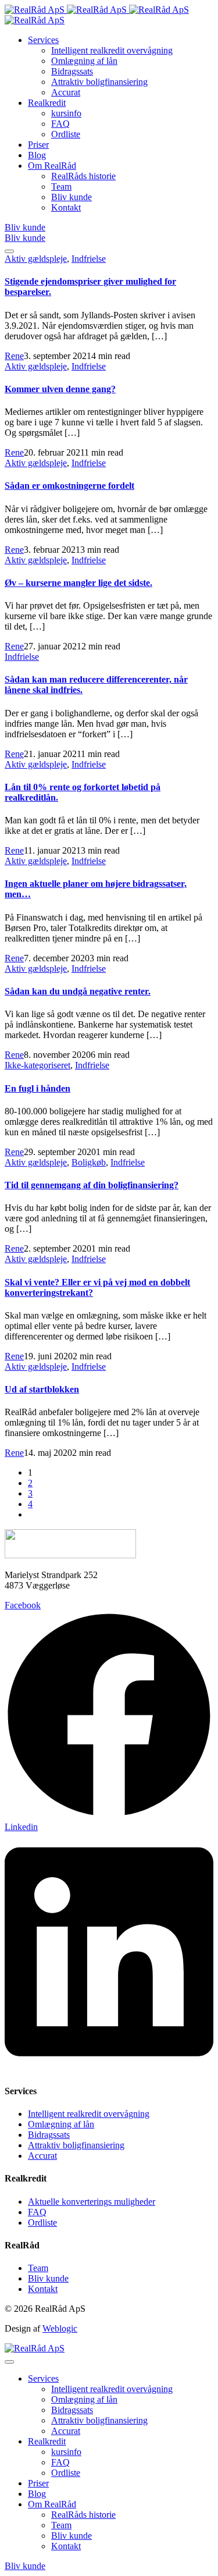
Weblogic (60, 2328)
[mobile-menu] (9, 251)
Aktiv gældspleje (36, 259)
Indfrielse (89, 259)
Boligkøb (89, 1162)
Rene (14, 356)
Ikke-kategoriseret (37, 1065)
